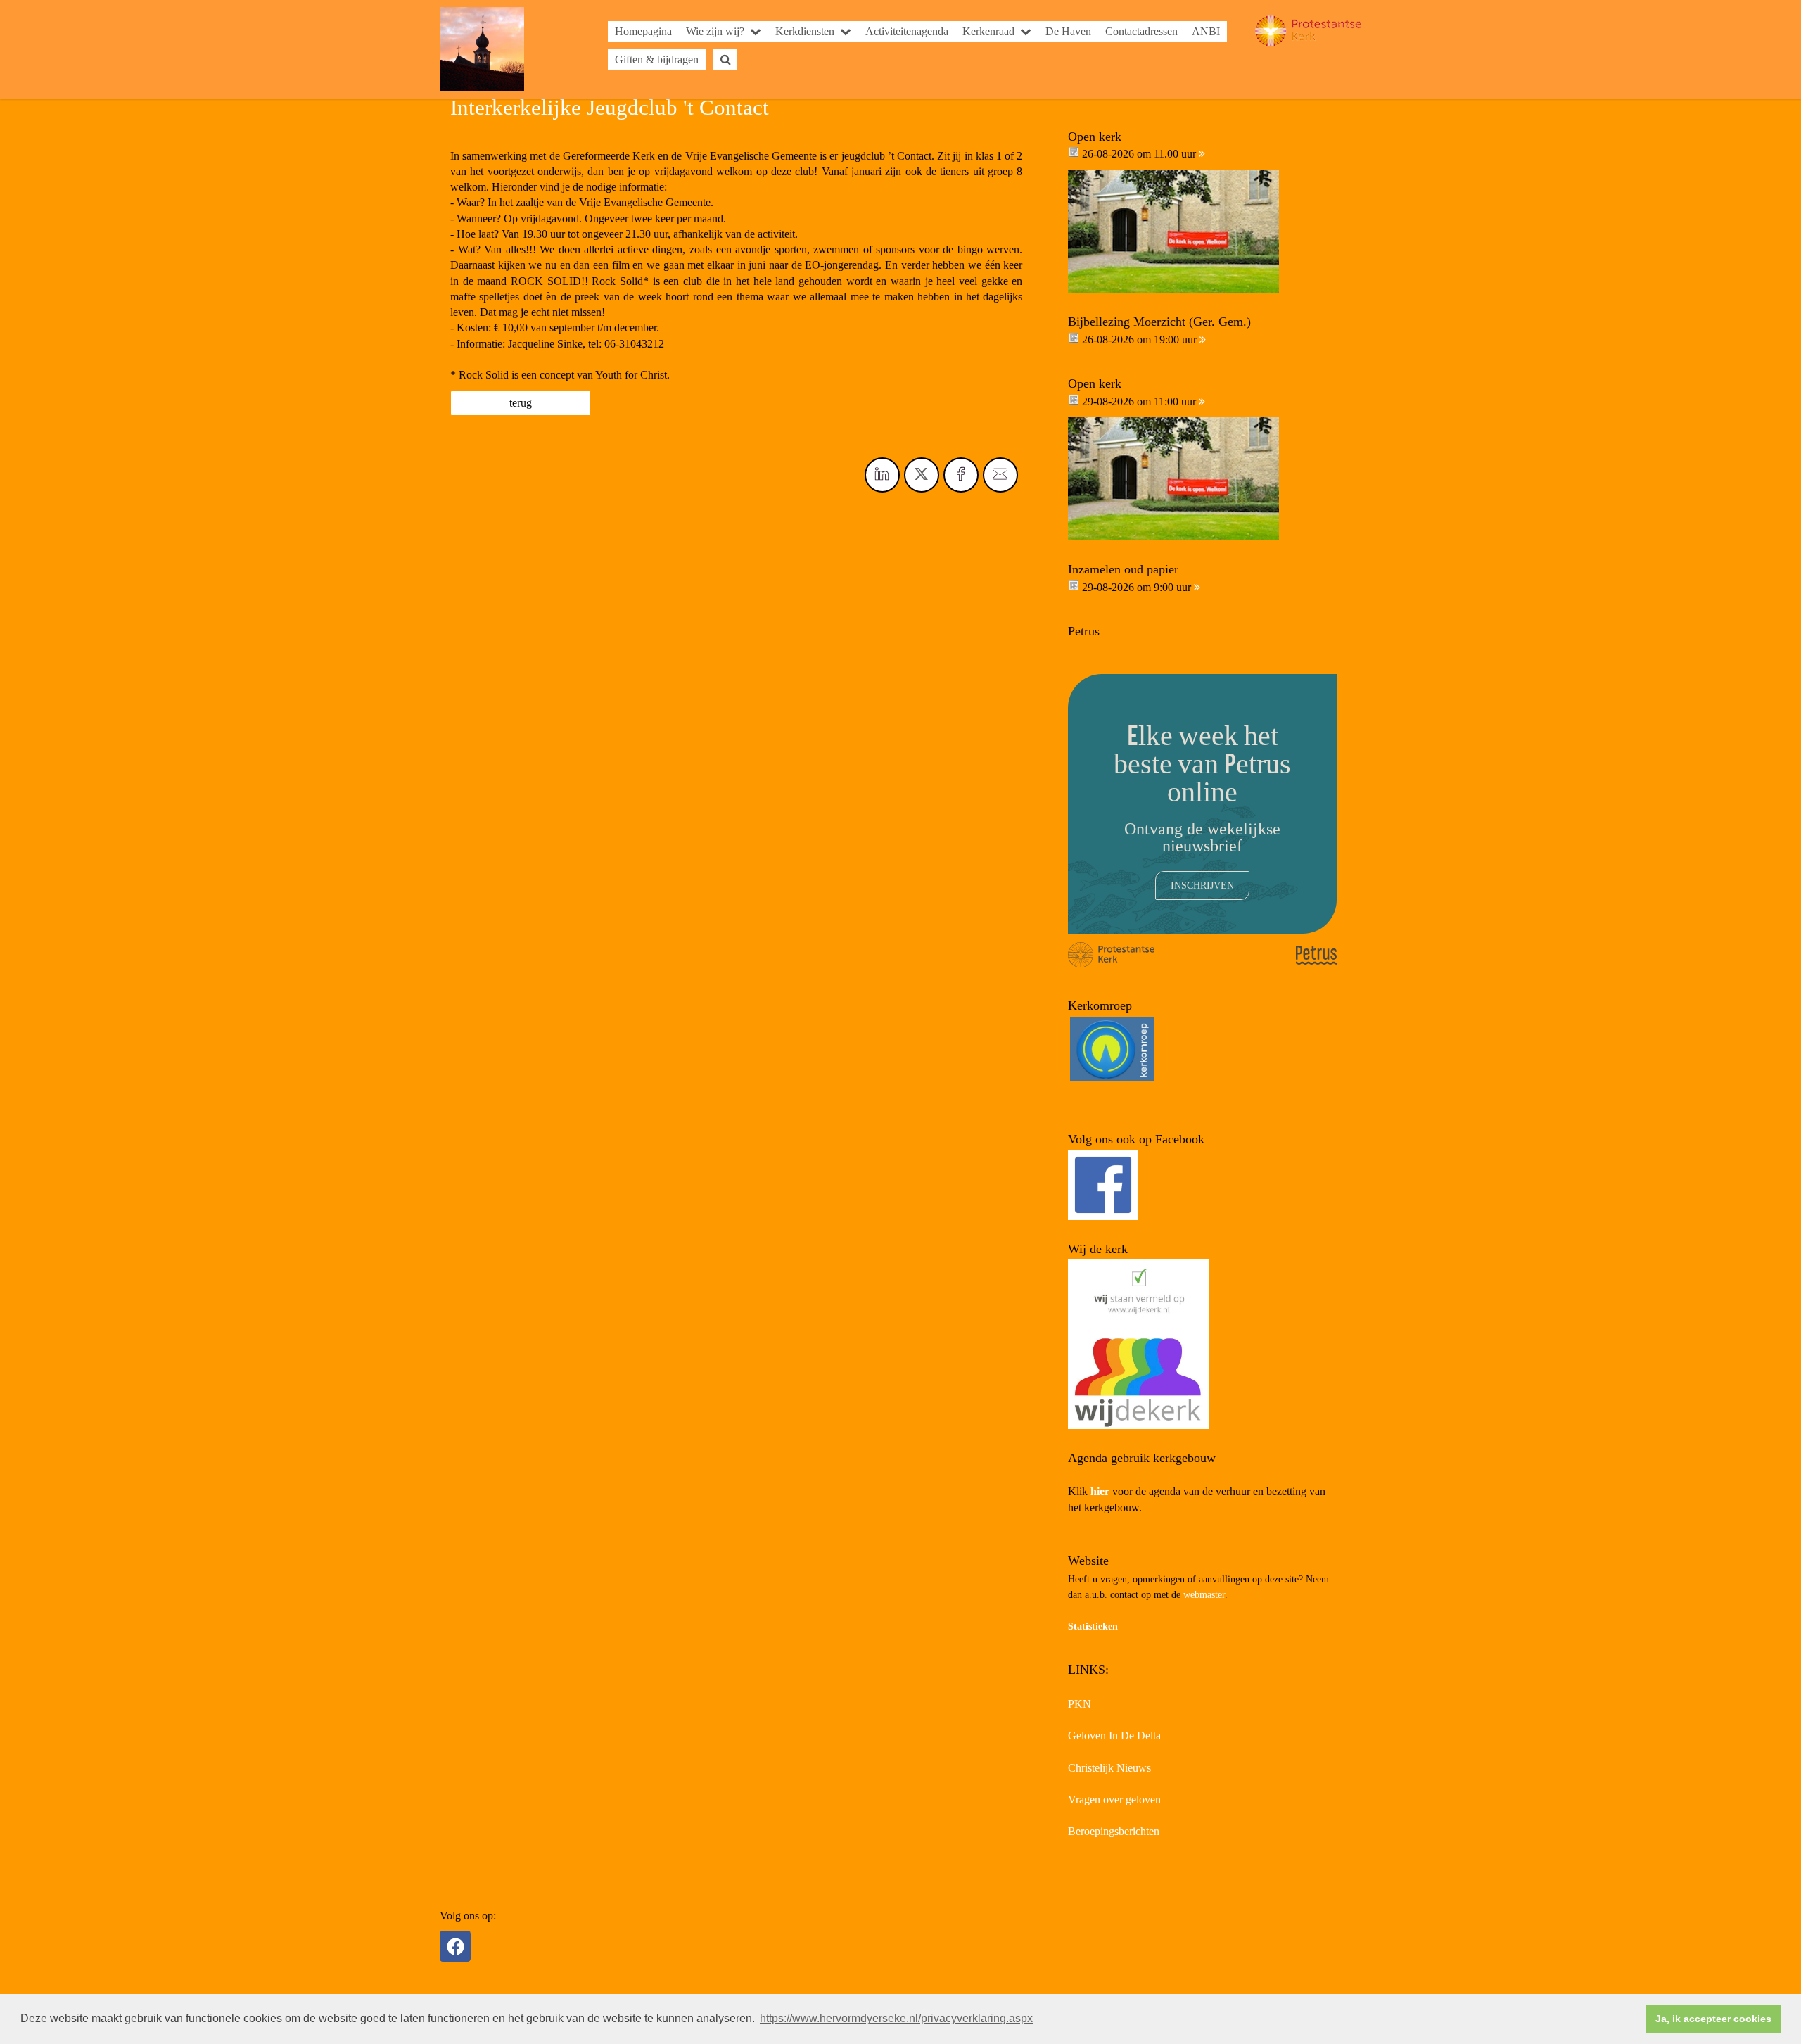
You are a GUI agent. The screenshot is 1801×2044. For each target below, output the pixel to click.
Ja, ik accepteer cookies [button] (1713, 2019)
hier (1100, 1491)
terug (521, 403)
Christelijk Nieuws (1109, 1768)
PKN (1080, 1704)
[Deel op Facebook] (961, 475)
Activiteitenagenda (907, 31)
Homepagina (643, 31)
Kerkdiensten (805, 31)
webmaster (1204, 1595)
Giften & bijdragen (657, 59)
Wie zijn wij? (715, 31)
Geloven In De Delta (1114, 1735)
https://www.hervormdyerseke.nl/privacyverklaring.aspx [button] (896, 2018)
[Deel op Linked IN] (882, 475)
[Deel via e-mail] (1000, 475)
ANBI (1206, 31)
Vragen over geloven (1114, 1799)
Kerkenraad (988, 31)
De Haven (1068, 31)
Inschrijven (1202, 885)
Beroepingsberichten (1114, 1831)
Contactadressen (1141, 31)
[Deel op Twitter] (922, 475)
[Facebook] (455, 1946)
